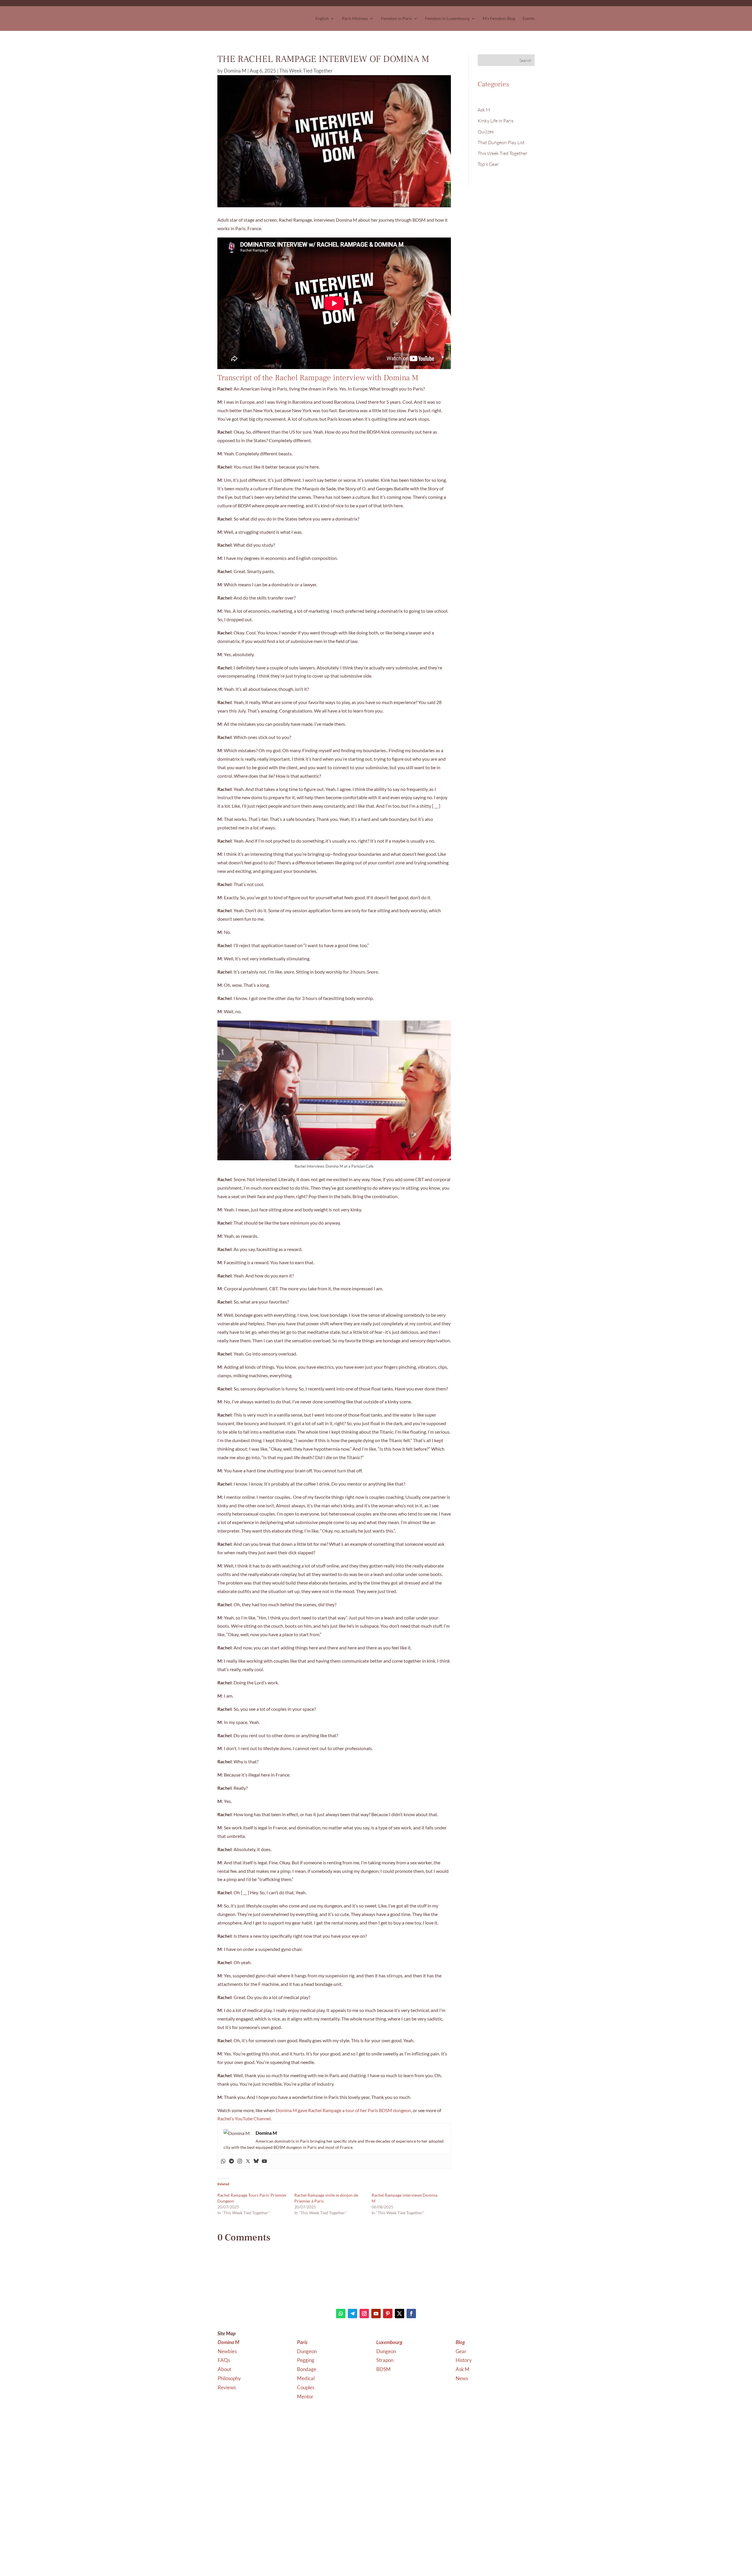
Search (525, 60)
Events (529, 18)
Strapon (385, 2360)
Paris (302, 2342)
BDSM (383, 2369)
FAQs (224, 2360)
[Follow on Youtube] (376, 2314)
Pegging (306, 2360)
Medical (306, 2378)
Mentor (305, 2396)
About (224, 2369)
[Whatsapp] (223, 2161)
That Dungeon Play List (501, 142)
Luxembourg (389, 2342)
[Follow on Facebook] (411, 2314)
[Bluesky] (256, 2161)
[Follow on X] (399, 2314)
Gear (461, 2351)
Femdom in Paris (396, 18)
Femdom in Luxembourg (447, 18)
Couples (306, 2387)
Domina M (235, 71)
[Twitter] (248, 2161)
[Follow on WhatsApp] (341, 2314)
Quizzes (486, 132)
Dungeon (307, 2351)
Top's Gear (488, 164)
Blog (460, 2342)
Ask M (484, 110)
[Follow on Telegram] (352, 2314)
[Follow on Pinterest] (388, 2314)
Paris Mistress (355, 18)
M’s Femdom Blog (499, 18)
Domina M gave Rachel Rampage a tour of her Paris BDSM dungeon (343, 2110)
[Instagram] (240, 2161)
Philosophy (229, 2378)
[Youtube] (264, 2161)
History (464, 2360)
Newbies (227, 2351)
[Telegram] (231, 2161)
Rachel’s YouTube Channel (244, 2118)
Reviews (227, 2387)
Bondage (307, 2369)
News (462, 2378)
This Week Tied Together (306, 71)
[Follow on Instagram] (364, 2314)
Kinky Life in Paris (496, 121)
